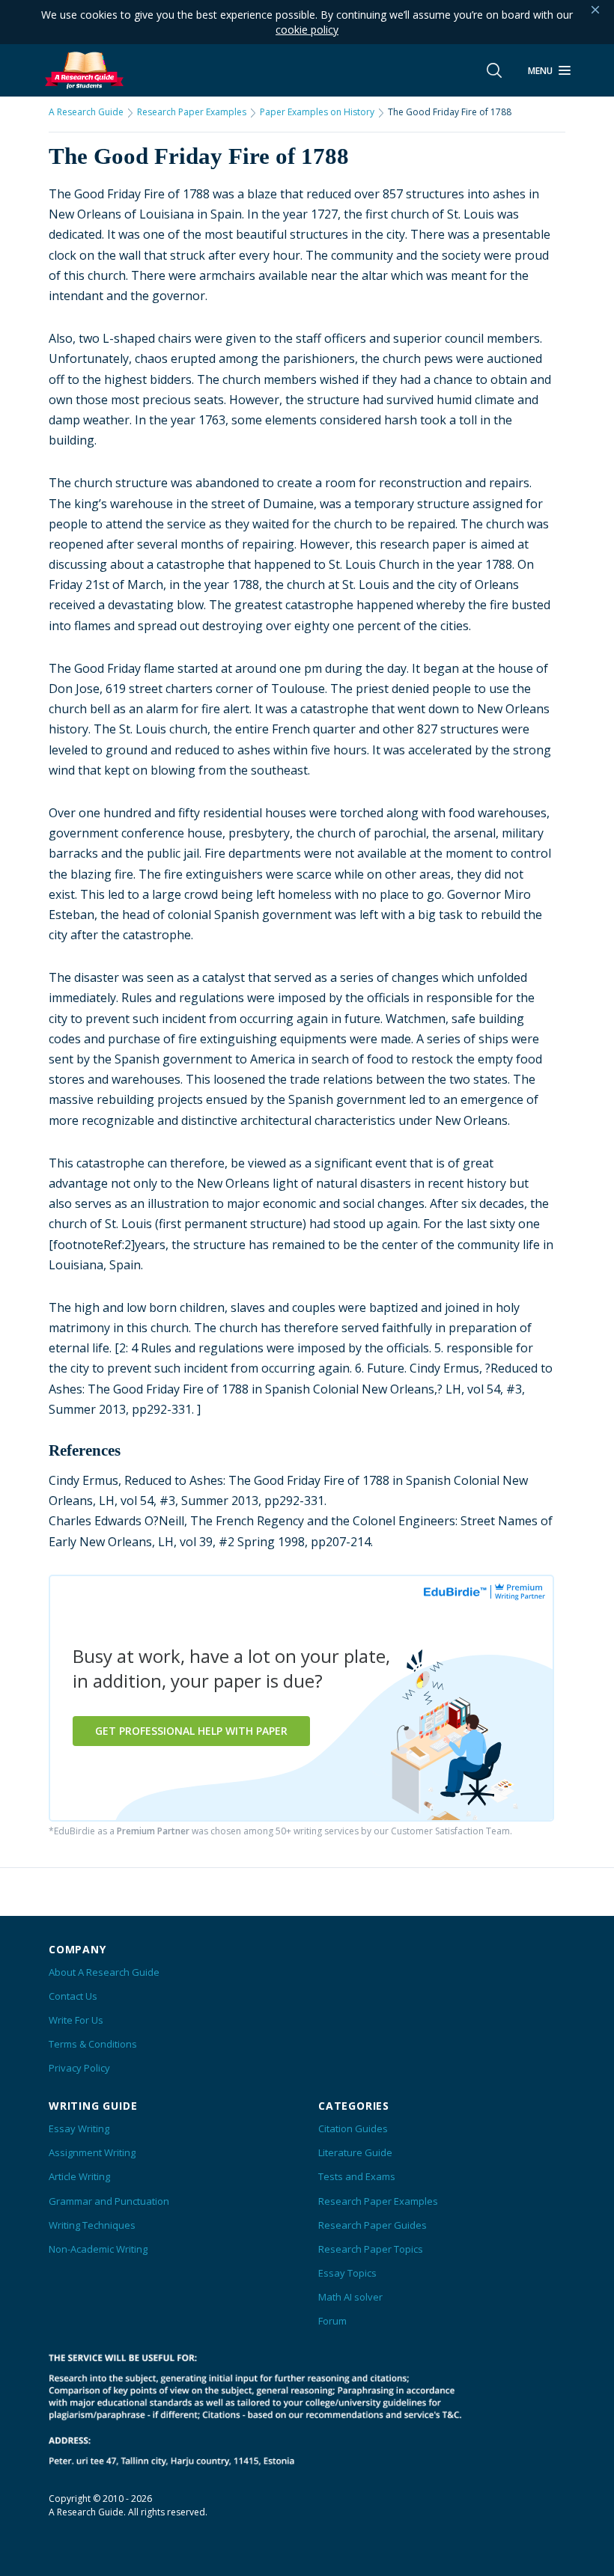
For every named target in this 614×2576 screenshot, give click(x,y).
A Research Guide (86, 112)
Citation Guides (353, 2128)
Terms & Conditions (93, 2044)
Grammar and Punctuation (109, 2201)
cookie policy (307, 30)
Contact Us (73, 1996)
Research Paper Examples (192, 112)
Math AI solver (350, 2297)
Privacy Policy (79, 2068)
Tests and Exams (357, 2176)
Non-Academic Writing (98, 2249)
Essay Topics (347, 2273)
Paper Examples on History (317, 112)
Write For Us (76, 2020)
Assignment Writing (92, 2152)
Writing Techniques (92, 2225)
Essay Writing (79, 2128)
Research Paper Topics (371, 2249)
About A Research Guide (104, 1972)
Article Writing (79, 2176)
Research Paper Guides (373, 2225)
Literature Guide (355, 2152)
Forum (332, 2321)
